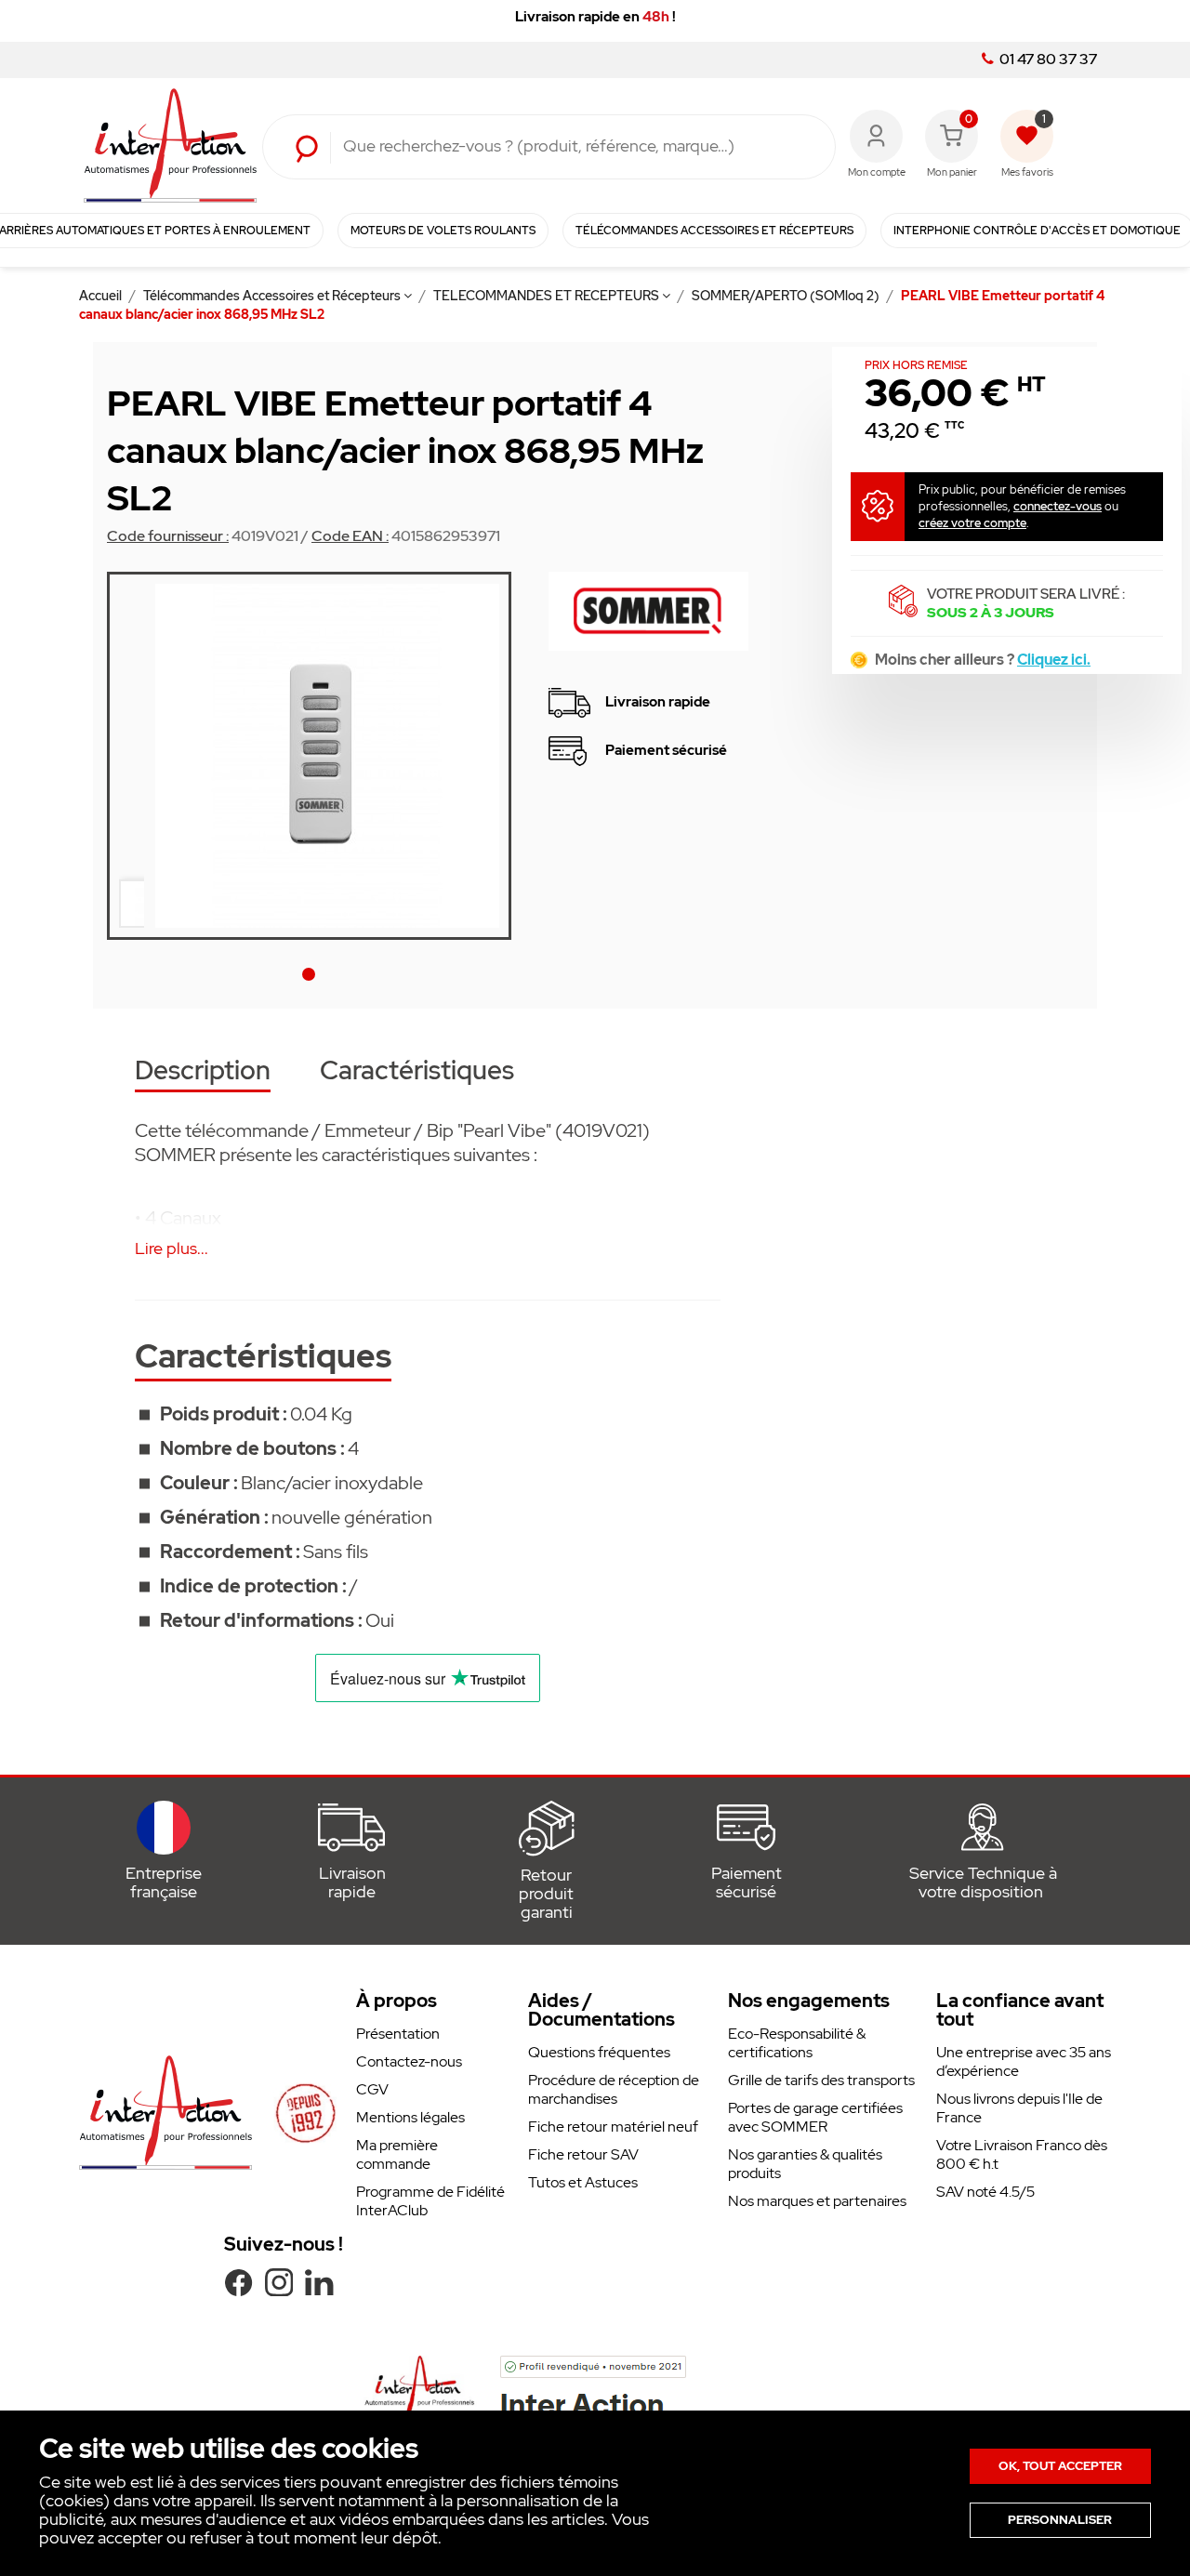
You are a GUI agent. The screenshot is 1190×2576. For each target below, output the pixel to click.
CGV (372, 2089)
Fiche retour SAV (583, 2154)
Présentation (398, 2034)
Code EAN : (350, 536)
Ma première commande (397, 2154)
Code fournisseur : (168, 536)
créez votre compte (972, 523)
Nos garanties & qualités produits (805, 2164)
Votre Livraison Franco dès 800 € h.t (1022, 2154)
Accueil (102, 296)
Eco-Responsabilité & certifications (797, 2043)
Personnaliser (1060, 2520)
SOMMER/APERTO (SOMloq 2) (787, 296)
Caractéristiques (417, 1072)
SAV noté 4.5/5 (985, 2192)
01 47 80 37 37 (1047, 59)
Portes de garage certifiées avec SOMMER (815, 2117)
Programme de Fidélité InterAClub (430, 2201)
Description (203, 1072)
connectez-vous (1058, 506)
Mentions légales (410, 2117)
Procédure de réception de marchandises (614, 2089)
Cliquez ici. (1054, 660)
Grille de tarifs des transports (821, 2080)
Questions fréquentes (599, 2052)
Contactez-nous (409, 2061)
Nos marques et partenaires (817, 2201)
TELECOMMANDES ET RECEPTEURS (548, 296)
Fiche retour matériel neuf (613, 2127)
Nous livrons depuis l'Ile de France (1019, 2108)
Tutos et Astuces (583, 2182)
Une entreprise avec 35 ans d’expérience (1024, 2061)
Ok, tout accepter (1060, 2466)
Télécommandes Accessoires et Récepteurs (273, 296)
